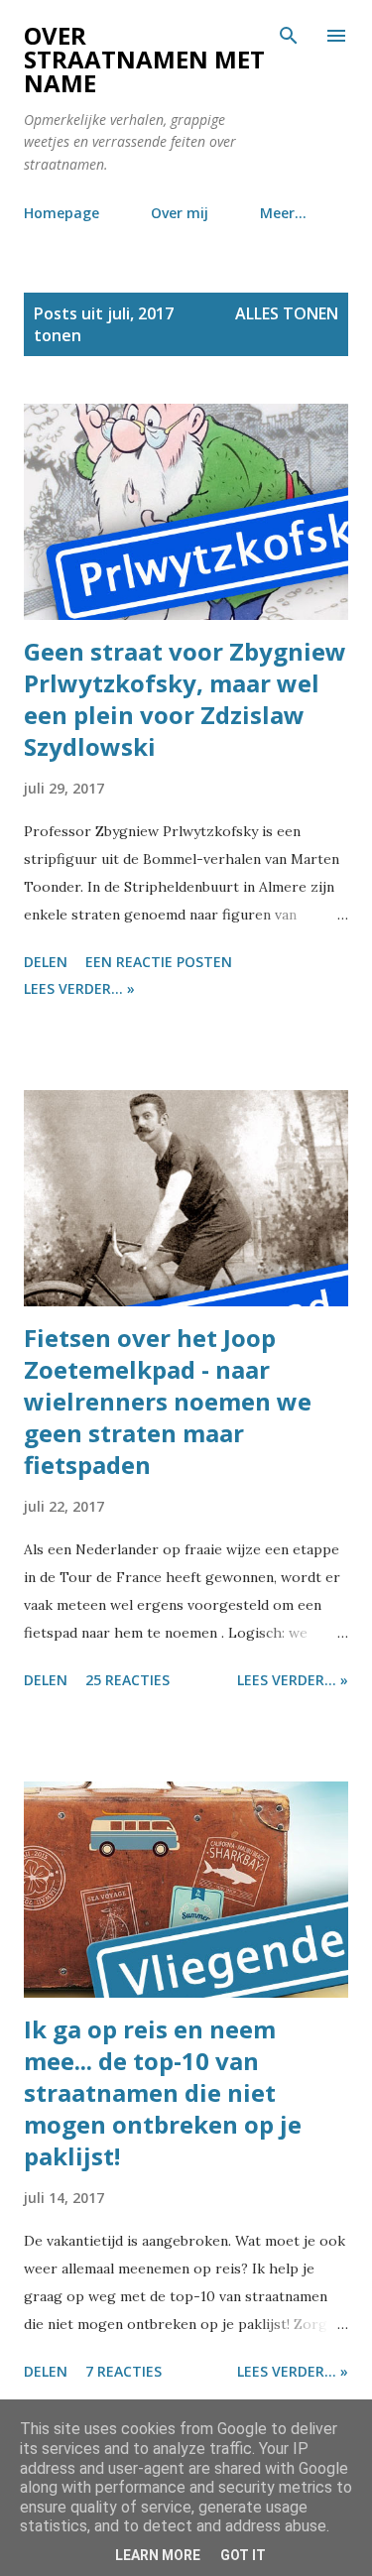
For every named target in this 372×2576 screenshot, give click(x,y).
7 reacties (124, 2371)
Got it (243, 2555)
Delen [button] (46, 962)
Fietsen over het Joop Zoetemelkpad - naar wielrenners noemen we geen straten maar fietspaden (168, 1401)
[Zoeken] (289, 36)
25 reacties (127, 1680)
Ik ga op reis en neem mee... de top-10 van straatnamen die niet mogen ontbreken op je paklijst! (163, 2092)
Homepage (62, 213)
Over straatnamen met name (144, 59)
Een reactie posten (159, 962)
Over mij (180, 213)
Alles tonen (287, 313)
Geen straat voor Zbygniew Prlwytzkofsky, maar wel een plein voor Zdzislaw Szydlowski (185, 699)
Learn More (158, 2555)
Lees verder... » (79, 988)
